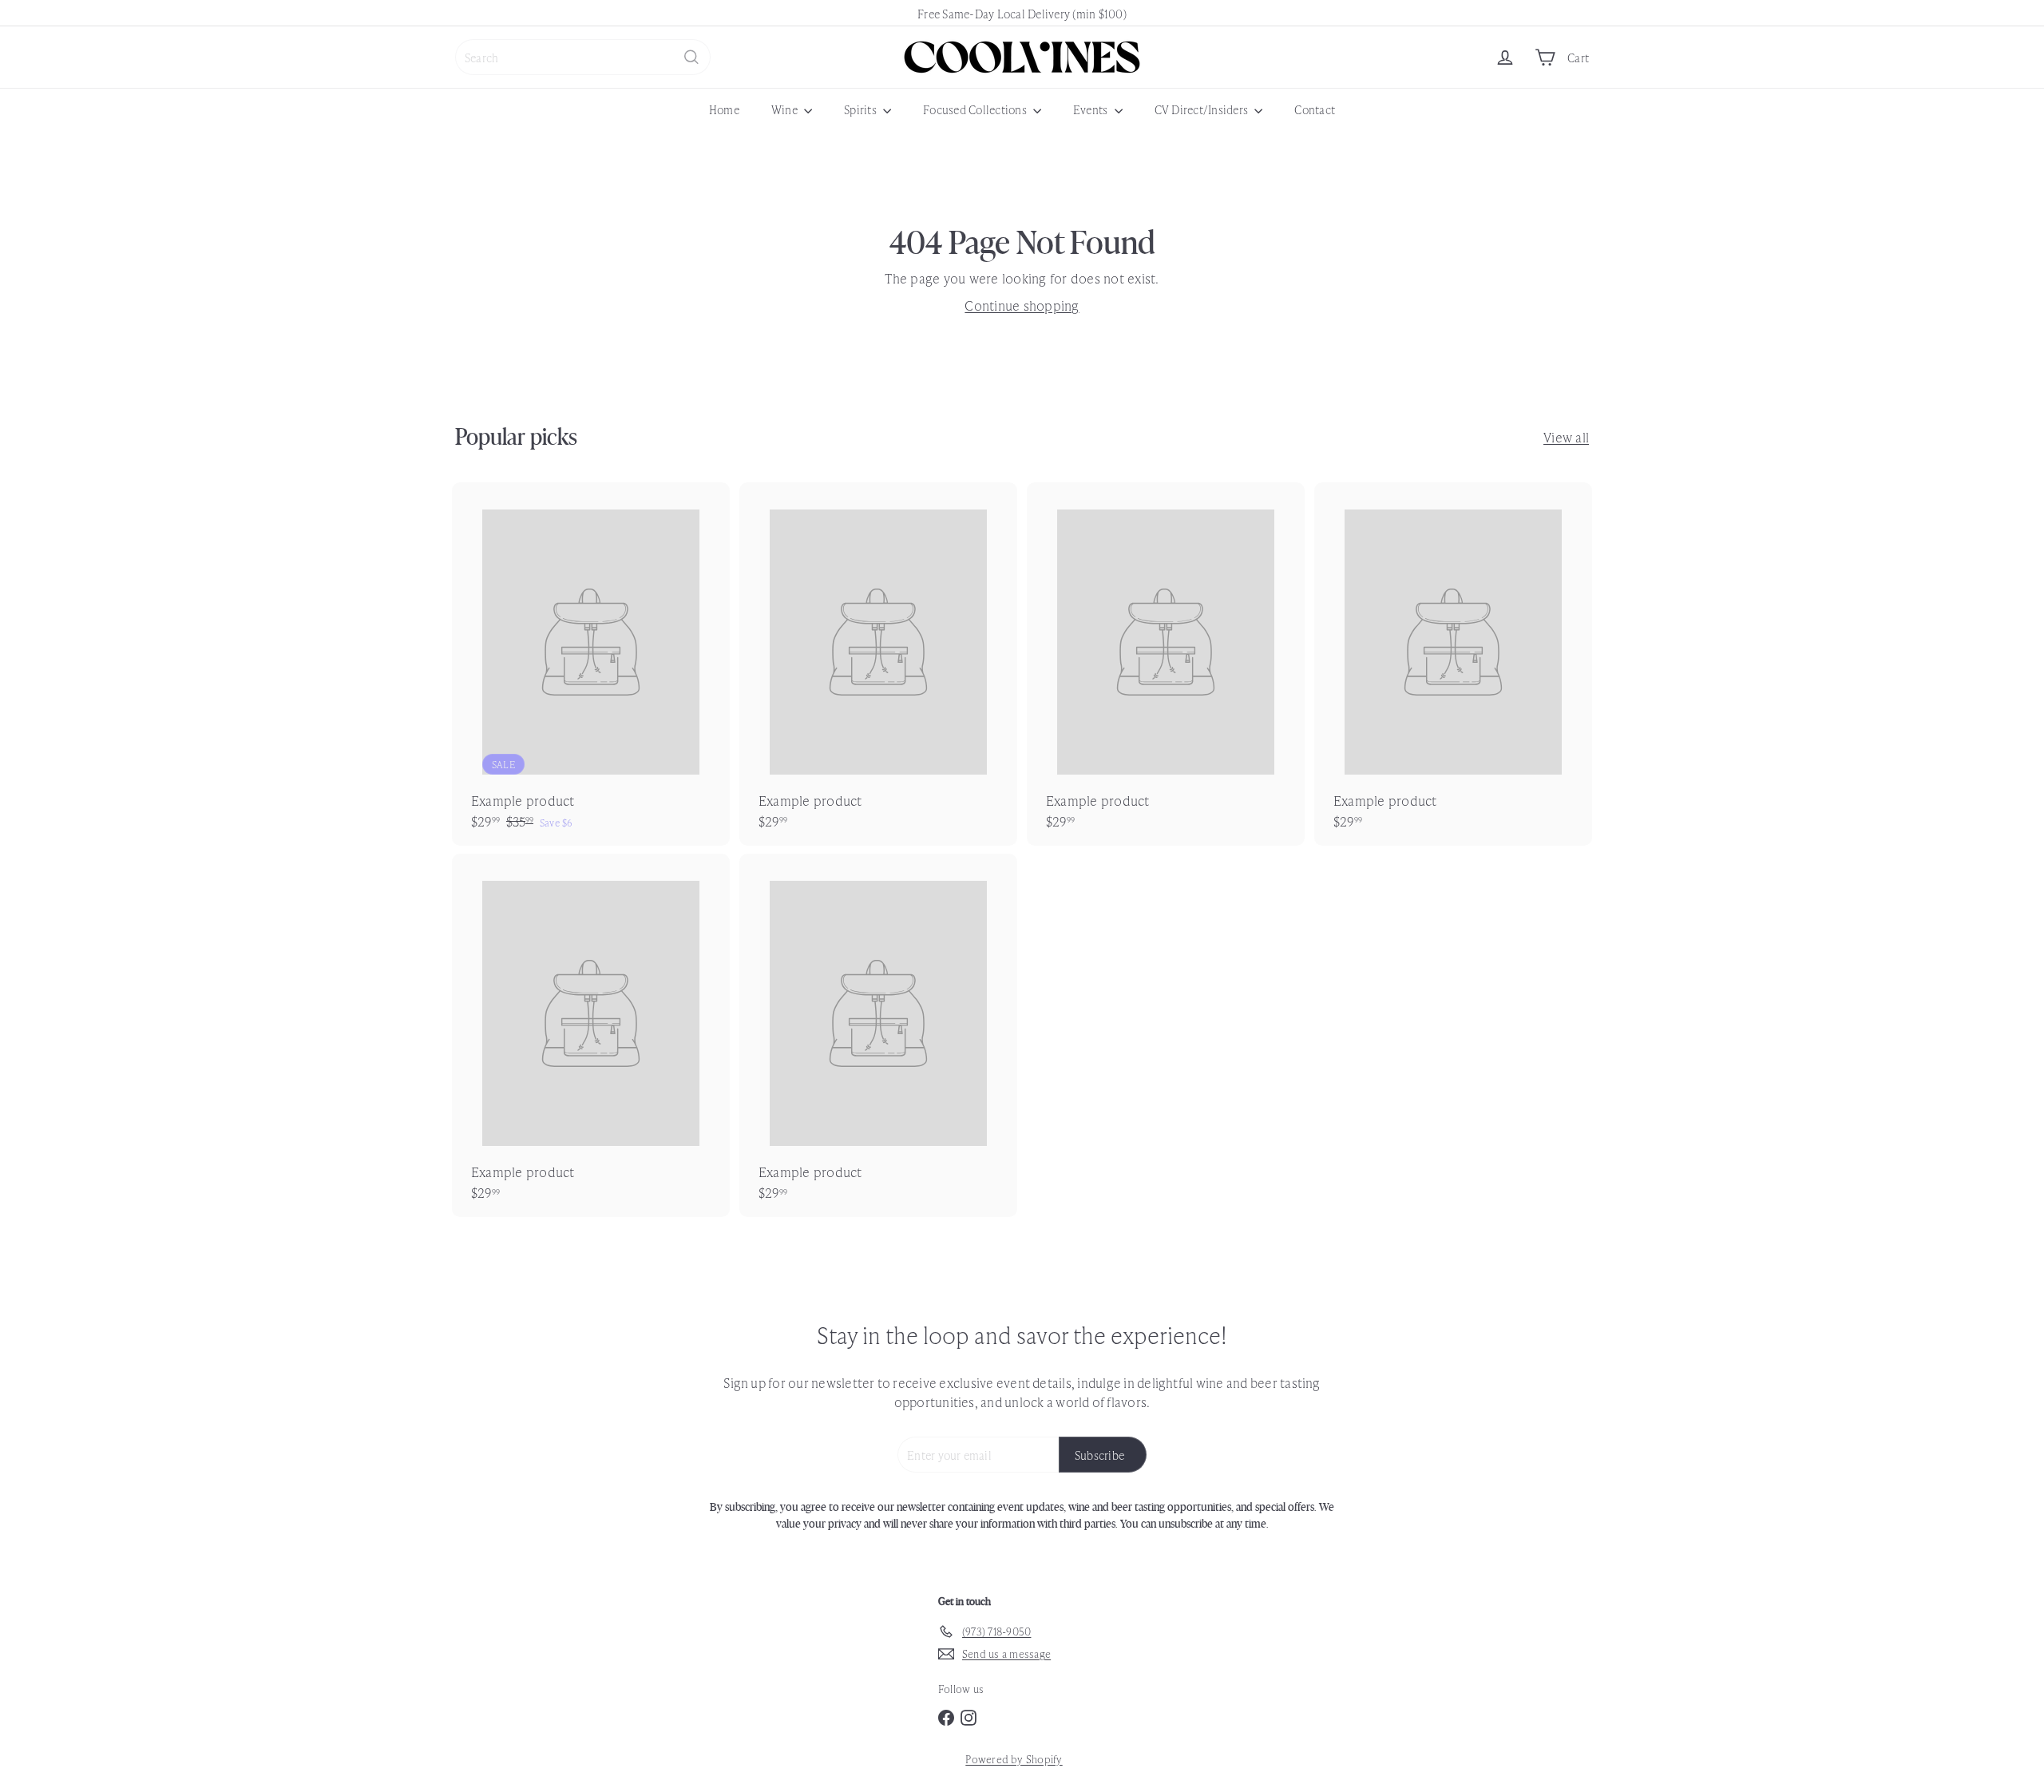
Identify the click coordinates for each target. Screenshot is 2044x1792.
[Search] (691, 57)
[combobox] (583, 57)
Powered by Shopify (1014, 1759)
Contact (1315, 109)
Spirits (862, 109)
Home (724, 109)
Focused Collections (976, 109)
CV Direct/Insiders (1203, 109)
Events (1092, 109)
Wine (786, 109)
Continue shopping (1022, 305)
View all (1566, 437)
